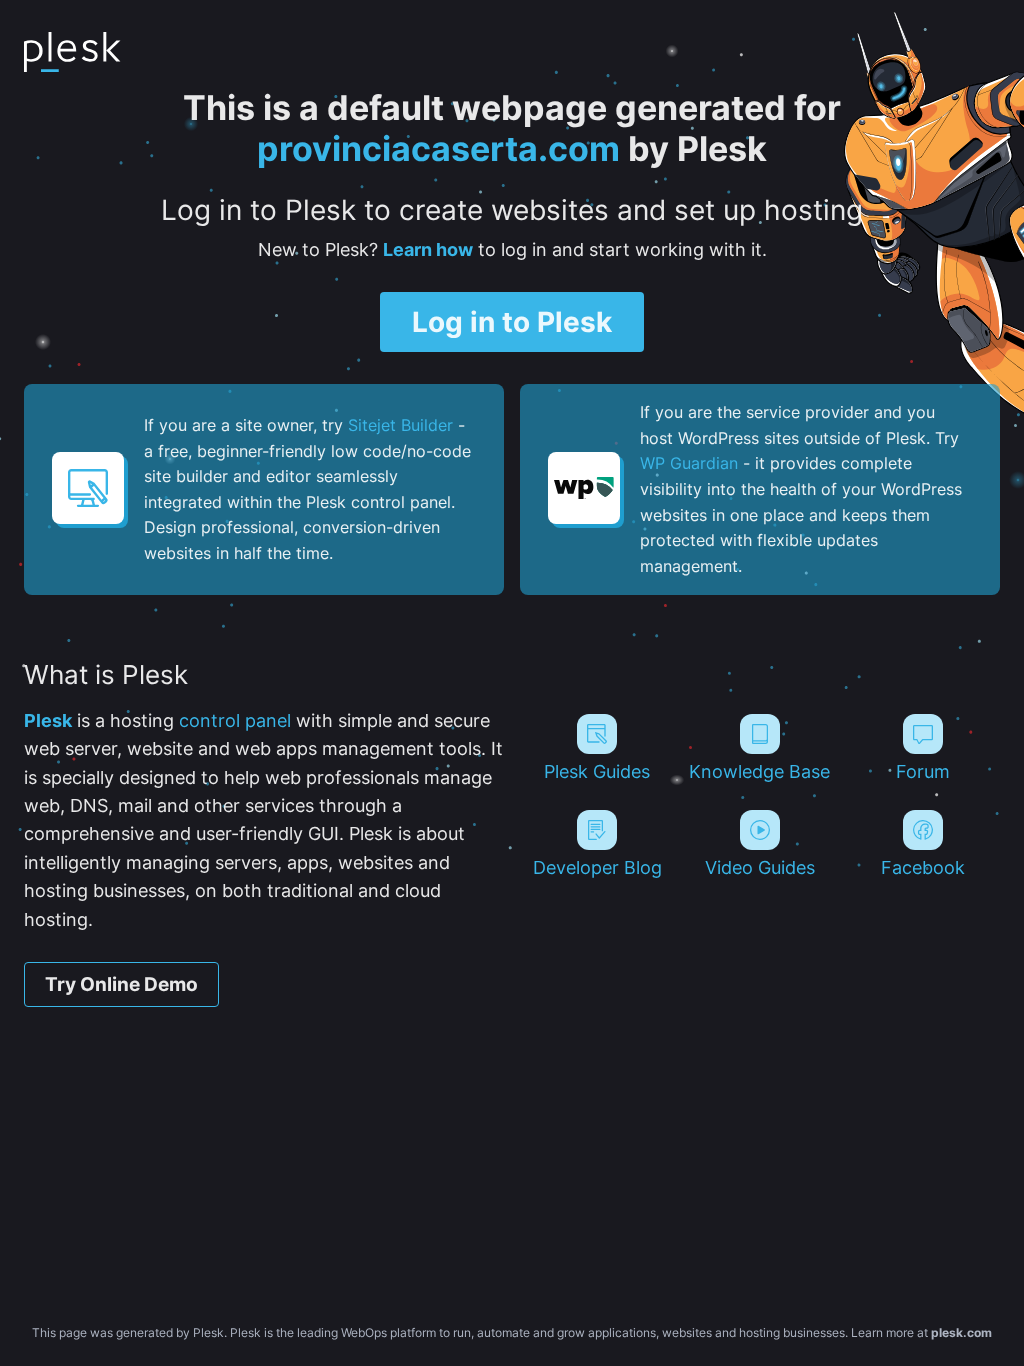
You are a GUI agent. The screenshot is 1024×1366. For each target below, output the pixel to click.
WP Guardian (689, 463)
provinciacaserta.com (438, 148)
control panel (235, 720)
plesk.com (961, 1332)
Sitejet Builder (400, 425)
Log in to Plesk (512, 322)
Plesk (48, 720)
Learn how (428, 249)
